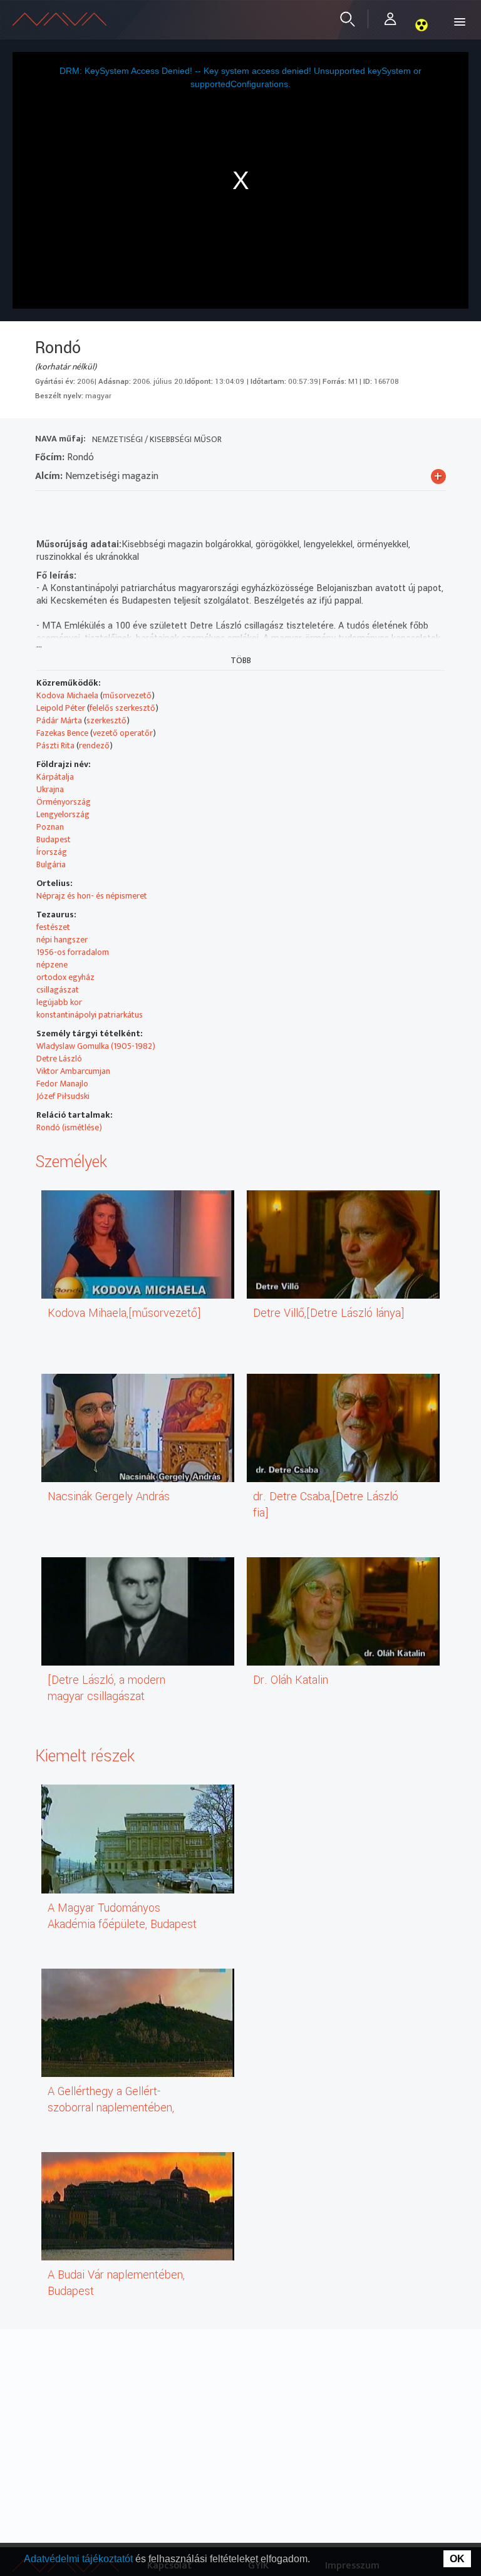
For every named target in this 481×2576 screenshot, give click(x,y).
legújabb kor (59, 1002)
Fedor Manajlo (62, 1084)
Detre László (59, 1059)
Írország (52, 852)
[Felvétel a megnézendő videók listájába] (67, 507)
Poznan (50, 827)
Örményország (64, 802)
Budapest (54, 839)
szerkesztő (106, 720)
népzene (52, 965)
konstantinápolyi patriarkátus (90, 1015)
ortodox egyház (65, 977)
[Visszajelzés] (158, 507)
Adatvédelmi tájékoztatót (80, 2559)
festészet (53, 927)
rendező (94, 745)
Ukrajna (50, 789)
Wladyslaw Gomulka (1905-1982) (96, 1046)
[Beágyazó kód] (112, 507)
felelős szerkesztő (122, 708)
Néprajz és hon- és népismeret (92, 896)
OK (457, 2559)
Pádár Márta (59, 720)
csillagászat (58, 990)
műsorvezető (127, 695)
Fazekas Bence (62, 733)
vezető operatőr (123, 733)
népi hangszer (62, 940)
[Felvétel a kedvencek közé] (45, 507)
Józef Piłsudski (63, 1096)
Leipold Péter (61, 708)
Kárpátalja (55, 777)
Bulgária (51, 864)
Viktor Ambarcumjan (73, 1071)
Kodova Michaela (67, 695)
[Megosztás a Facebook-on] (135, 507)
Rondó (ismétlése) (69, 1127)
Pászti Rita (55, 745)
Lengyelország (63, 814)
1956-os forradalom (73, 952)
